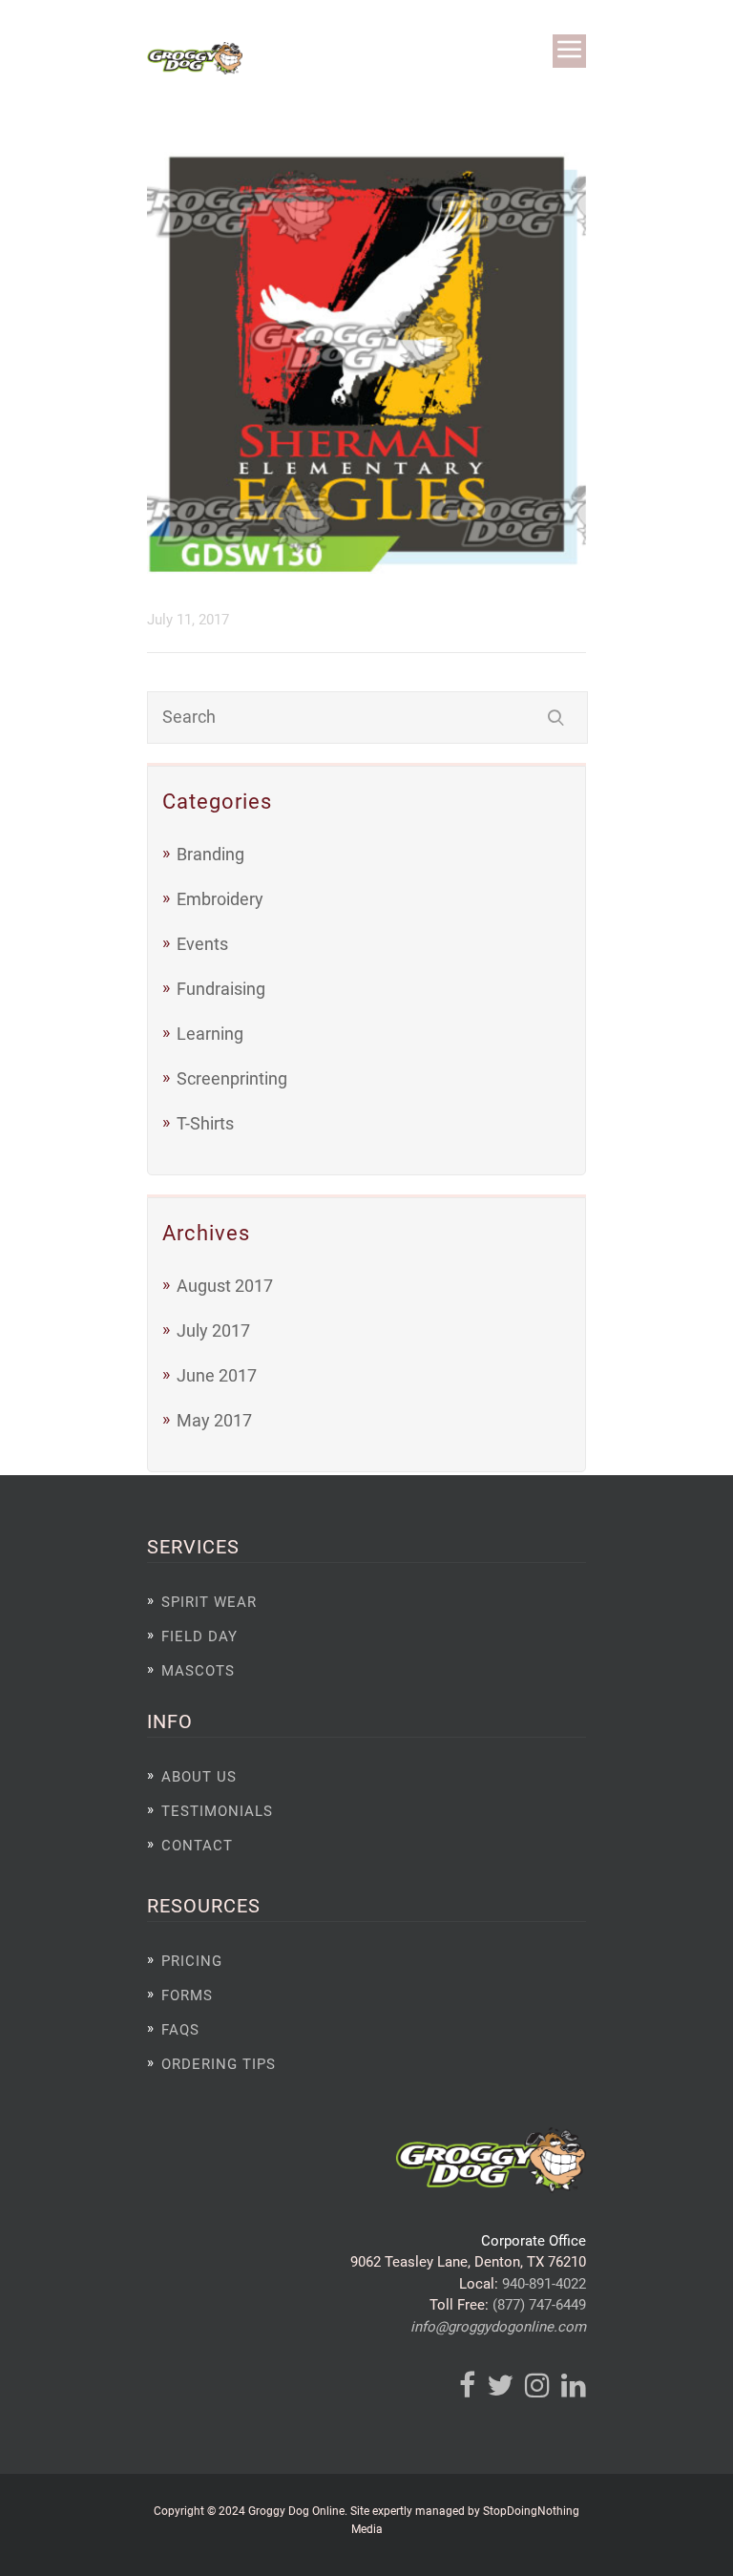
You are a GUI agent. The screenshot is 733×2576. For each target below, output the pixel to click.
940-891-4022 (544, 2284)
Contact (197, 1846)
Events (202, 944)
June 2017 (217, 1375)
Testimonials (217, 1811)
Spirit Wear (209, 1602)
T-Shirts (205, 1123)
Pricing (192, 1961)
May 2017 (214, 1420)
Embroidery (220, 899)
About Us (199, 1777)
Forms (187, 1995)
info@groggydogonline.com (498, 2327)
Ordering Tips (219, 2064)
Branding (210, 854)
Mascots (198, 1671)
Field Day (199, 1636)
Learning (210, 1034)
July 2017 (213, 1330)
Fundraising (221, 989)
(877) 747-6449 (539, 2305)
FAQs (180, 2030)
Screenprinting (232, 1078)
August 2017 (225, 1286)
